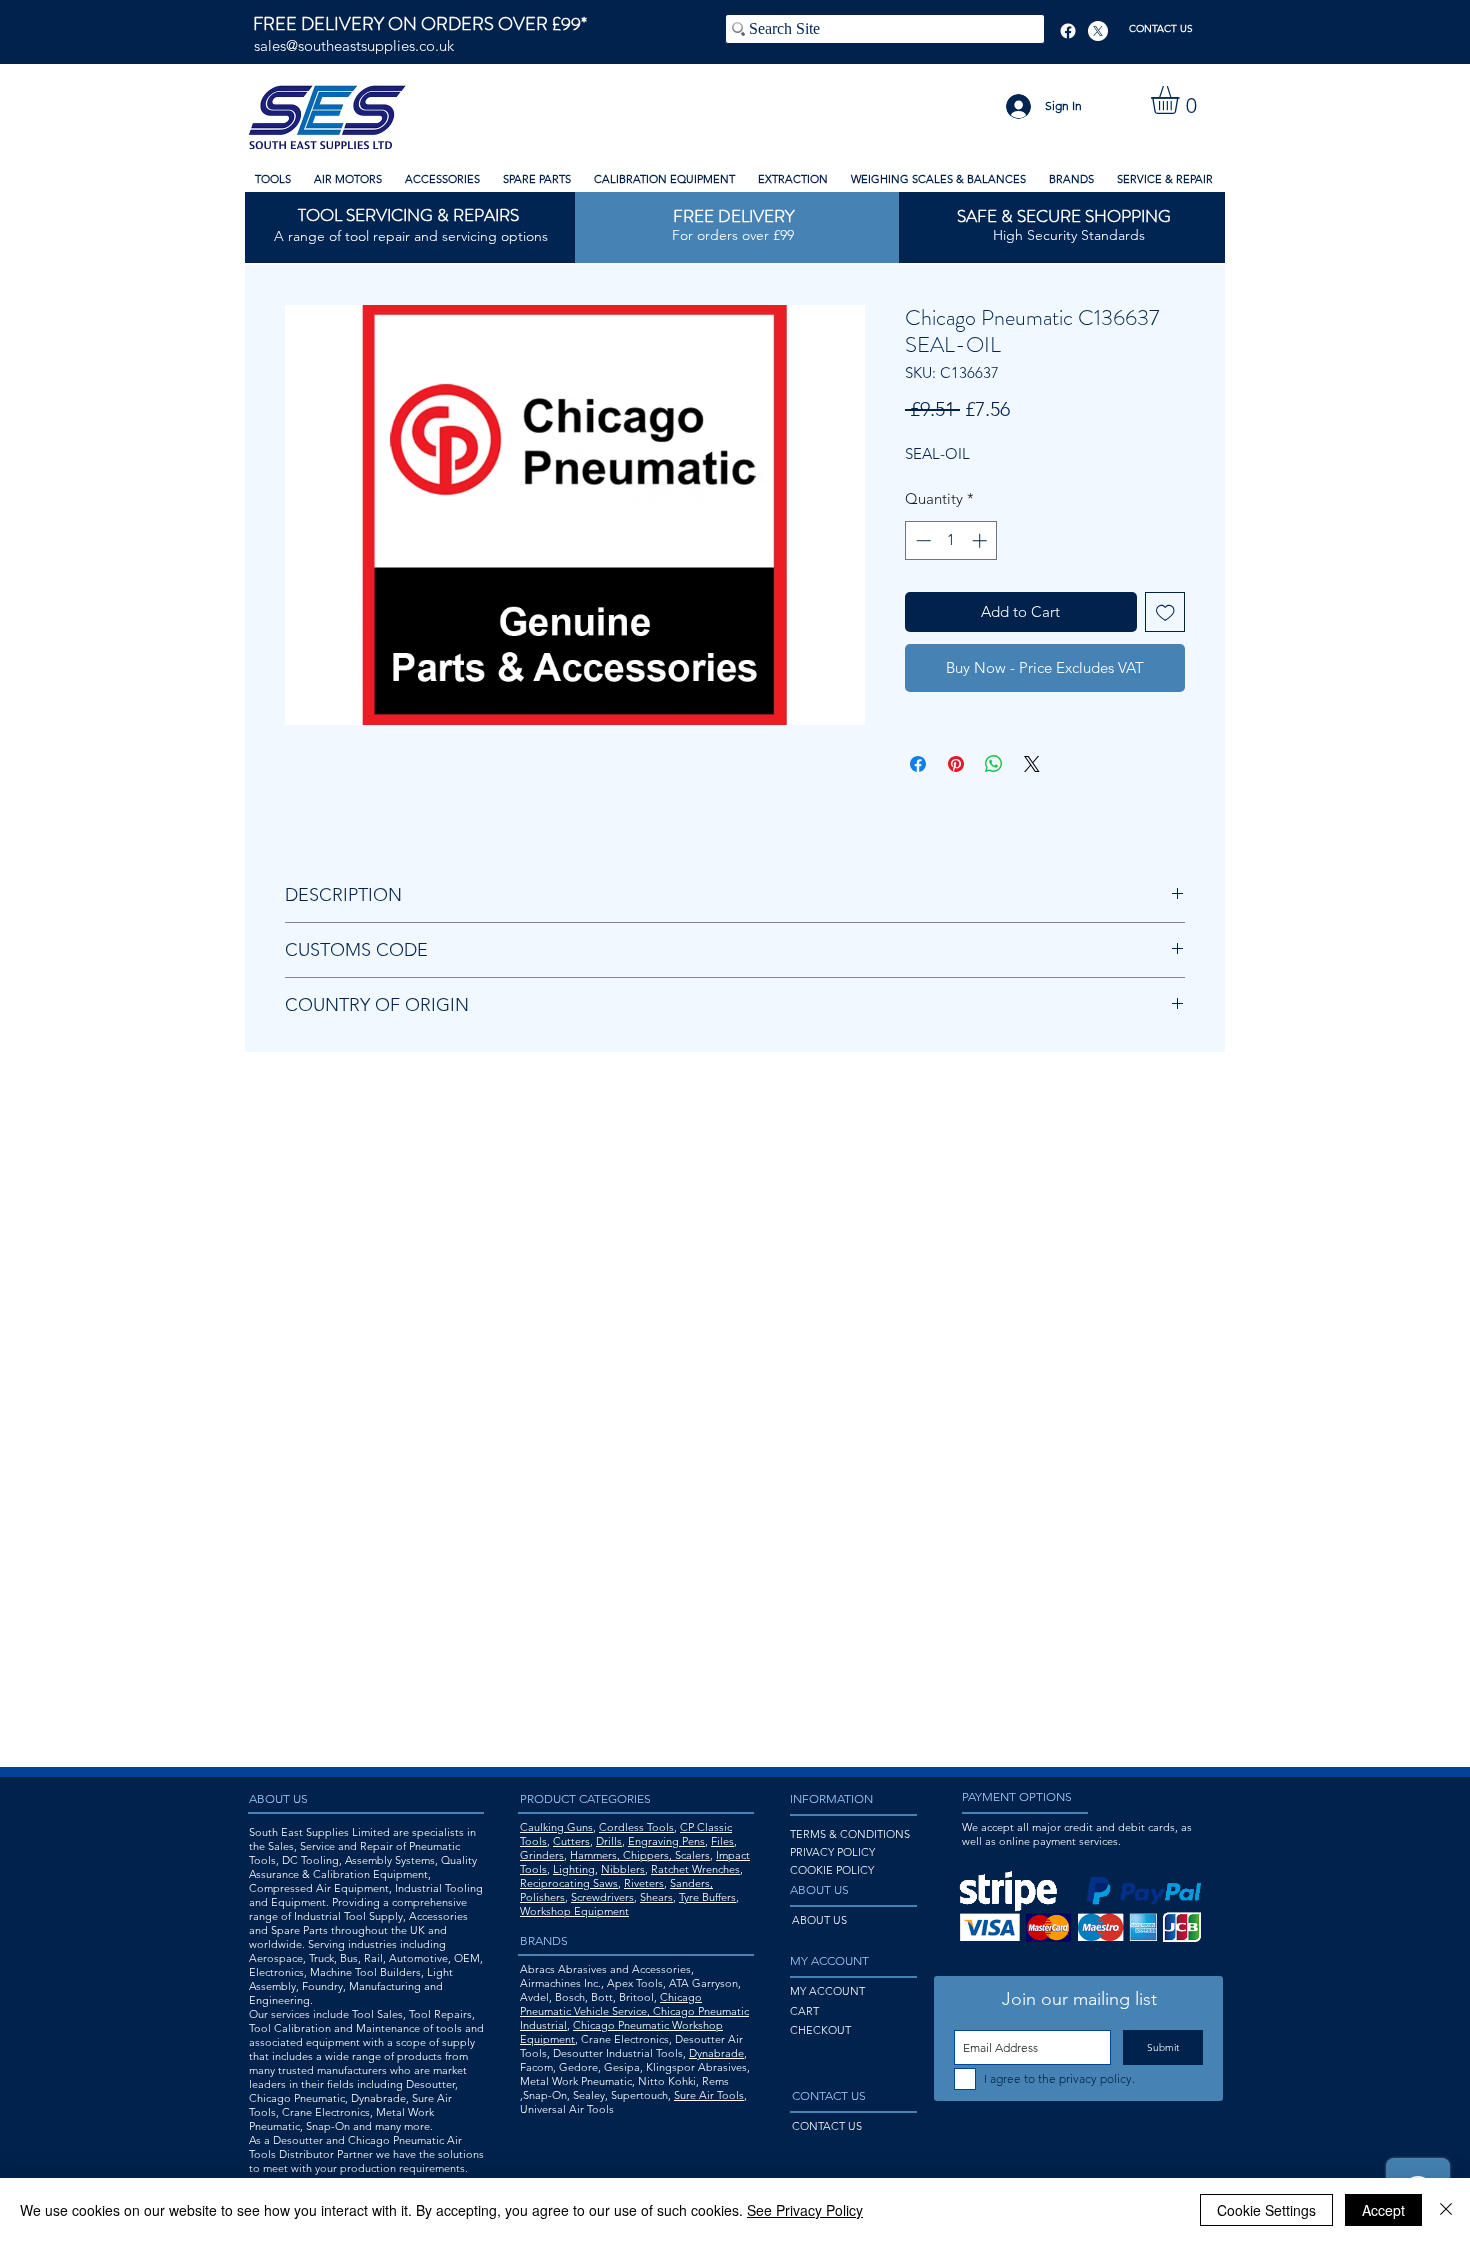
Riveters (644, 1883)
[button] (1181, 100)
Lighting (574, 1869)
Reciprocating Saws (569, 1883)
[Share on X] (1032, 764)
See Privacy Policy (805, 2210)
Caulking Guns (556, 1827)
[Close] (1446, 2210)
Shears (656, 1897)
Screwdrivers (602, 1897)
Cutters (571, 1841)
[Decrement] (921, 540)
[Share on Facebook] (918, 764)
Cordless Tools (636, 1827)
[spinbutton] (951, 540)
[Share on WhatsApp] (994, 764)
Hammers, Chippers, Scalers (640, 1855)
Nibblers (623, 1869)
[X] (1098, 31)
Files (722, 1841)
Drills (609, 1841)
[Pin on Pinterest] (956, 764)
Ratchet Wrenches (695, 1869)
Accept (1383, 2210)
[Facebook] (1068, 31)
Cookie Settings (1266, 2210)
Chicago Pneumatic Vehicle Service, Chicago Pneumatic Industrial (634, 2011)
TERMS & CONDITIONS (850, 1834)
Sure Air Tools (709, 2095)
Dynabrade (716, 2053)
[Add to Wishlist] (1165, 612)
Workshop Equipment (574, 1911)
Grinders (542, 1855)
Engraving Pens (666, 1841)
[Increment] (981, 540)
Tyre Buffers (707, 1897)
